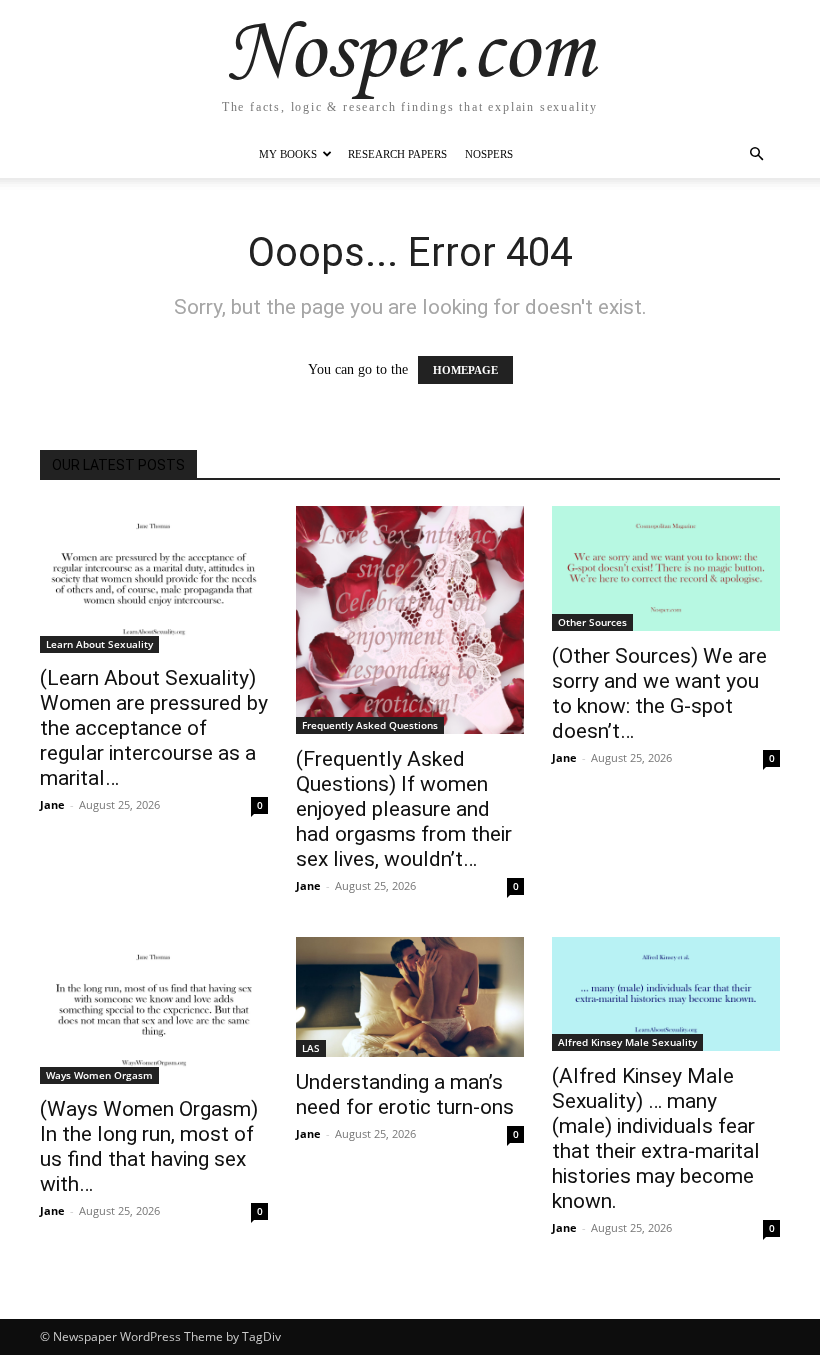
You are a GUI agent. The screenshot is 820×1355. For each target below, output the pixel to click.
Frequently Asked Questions (370, 725)
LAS (311, 1048)
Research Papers (397, 154)
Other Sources (592, 622)
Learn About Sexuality (99, 644)
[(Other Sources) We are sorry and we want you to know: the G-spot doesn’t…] (666, 568)
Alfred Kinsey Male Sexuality (627, 1042)
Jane (52, 804)
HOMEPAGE (465, 370)
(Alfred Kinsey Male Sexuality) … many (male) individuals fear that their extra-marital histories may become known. (656, 1138)
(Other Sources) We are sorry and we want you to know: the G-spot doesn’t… (659, 693)
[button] (756, 154)
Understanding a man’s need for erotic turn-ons (405, 1094)
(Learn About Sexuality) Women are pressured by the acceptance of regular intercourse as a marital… (154, 728)
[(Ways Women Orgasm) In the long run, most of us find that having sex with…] (154, 1010)
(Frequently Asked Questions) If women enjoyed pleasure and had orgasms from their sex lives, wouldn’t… (404, 809)
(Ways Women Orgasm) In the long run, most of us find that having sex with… (149, 1146)
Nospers (489, 154)
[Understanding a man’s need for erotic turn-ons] (410, 997)
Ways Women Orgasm (99, 1075)
